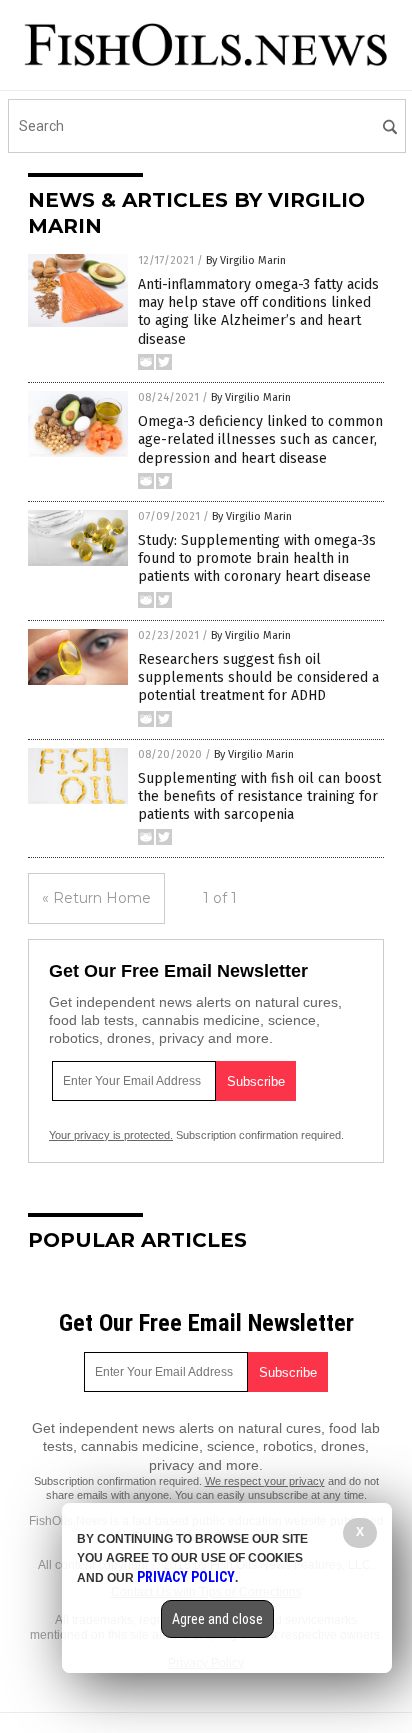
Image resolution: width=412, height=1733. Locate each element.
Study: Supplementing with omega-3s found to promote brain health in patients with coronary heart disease (257, 558)
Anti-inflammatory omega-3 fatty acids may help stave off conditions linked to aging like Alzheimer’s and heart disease (258, 312)
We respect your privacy (265, 1481)
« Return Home (96, 898)
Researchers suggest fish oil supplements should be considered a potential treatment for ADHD (258, 677)
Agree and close (217, 1619)
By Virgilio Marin (246, 260)
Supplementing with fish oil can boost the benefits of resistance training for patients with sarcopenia (259, 796)
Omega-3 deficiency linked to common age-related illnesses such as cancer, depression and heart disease (260, 439)
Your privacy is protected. (111, 1135)
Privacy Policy (186, 1577)
